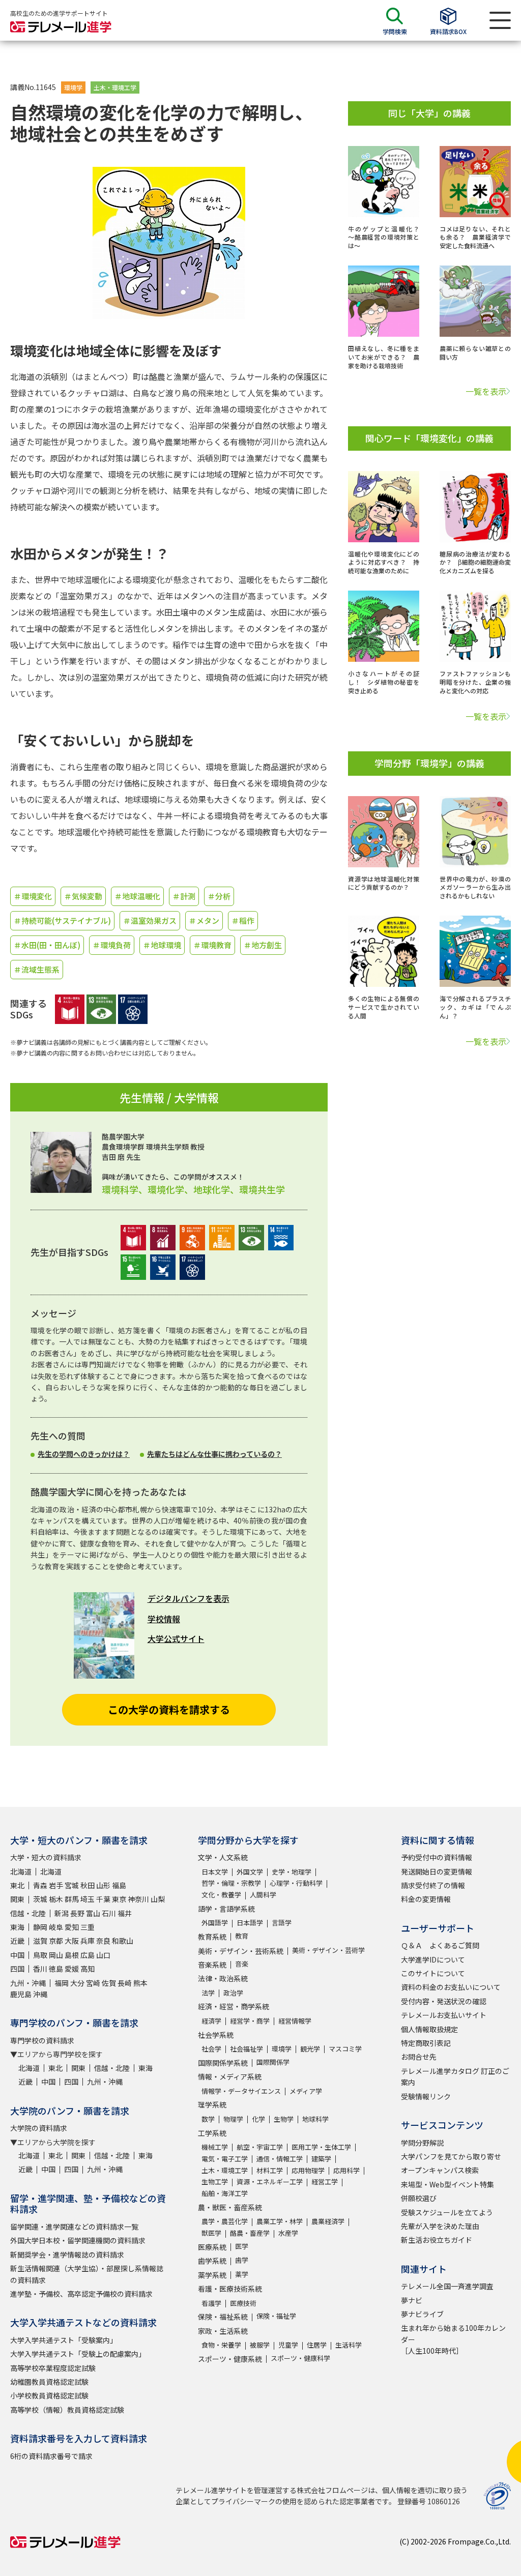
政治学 (233, 1993)
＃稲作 (243, 920)
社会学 (211, 2049)
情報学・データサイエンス (241, 2091)
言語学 (282, 1923)
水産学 (288, 2233)
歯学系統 (212, 2261)
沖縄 (40, 1994)
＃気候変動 (83, 896)
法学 (208, 1993)
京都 (56, 1941)
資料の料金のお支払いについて (451, 1987)
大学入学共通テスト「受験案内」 (64, 2340)
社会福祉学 (247, 2049)
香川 (40, 1969)
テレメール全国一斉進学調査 (447, 2286)
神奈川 (138, 1899)
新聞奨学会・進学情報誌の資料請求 (67, 2255)
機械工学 (215, 2147)
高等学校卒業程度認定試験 (53, 2368)
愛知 (72, 1927)
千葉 (103, 1899)
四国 (17, 1969)
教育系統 (212, 1937)
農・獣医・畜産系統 (230, 2207)
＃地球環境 (162, 945)
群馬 (72, 1899)
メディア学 (306, 2091)
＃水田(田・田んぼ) (47, 945)
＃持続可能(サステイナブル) (62, 920)
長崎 (125, 1983)
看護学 (211, 2303)
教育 (242, 1936)
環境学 (73, 87)
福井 (125, 1913)
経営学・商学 (250, 2021)
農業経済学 (328, 2221)
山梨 (158, 1899)
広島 (88, 1955)
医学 (242, 2246)
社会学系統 (216, 2035)
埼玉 (88, 1899)
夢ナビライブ (422, 2314)
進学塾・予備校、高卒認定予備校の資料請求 (81, 2294)
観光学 (310, 2049)
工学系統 (212, 2133)
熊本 (140, 1983)
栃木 (56, 1899)
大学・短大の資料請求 (46, 1857)
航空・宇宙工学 (260, 2147)
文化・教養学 (221, 1895)
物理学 (233, 2119)
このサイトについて (433, 1973)
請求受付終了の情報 (433, 1885)
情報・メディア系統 (230, 2076)
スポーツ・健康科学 (300, 2358)
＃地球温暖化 (137, 896)
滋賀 (40, 1941)
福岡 (62, 1983)
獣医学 (211, 2233)
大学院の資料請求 (39, 2128)
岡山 (56, 1955)
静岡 (40, 1927)
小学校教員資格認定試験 (49, 2395)
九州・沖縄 (28, 1983)
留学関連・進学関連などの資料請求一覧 (74, 2227)
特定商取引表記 (426, 2043)
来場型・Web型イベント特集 (447, 2184)
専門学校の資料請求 (42, 2040)
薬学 (242, 2274)
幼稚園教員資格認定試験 (49, 2382)
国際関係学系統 (223, 2063)
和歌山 (123, 1941)
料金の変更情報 (426, 1899)
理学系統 (212, 2104)
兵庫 (88, 1941)
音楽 (242, 1964)
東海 (17, 1927)
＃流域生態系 (37, 969)
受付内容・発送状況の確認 (444, 2001)
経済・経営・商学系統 (234, 2006)
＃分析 (219, 896)
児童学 (288, 2345)
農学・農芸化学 (225, 2221)
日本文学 (215, 1872)
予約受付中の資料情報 (437, 1857)
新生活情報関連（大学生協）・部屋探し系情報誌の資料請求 (87, 2274)
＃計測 (184, 896)
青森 (40, 1885)
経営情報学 (295, 2021)
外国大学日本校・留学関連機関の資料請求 (78, 2240)
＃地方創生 (263, 945)
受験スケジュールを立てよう (447, 2212)
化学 (258, 2119)
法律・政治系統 (223, 1978)
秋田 (88, 1885)
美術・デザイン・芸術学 (328, 1950)
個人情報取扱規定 (429, 2029)
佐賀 (109, 1983)
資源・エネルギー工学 (270, 2182)
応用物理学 (308, 2170)
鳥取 (40, 1955)
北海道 (21, 1871)
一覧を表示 (486, 391)
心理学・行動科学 (296, 1883)
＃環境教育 (212, 945)
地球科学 (315, 2119)
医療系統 (212, 2247)
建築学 (321, 2159)
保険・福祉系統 (223, 2317)
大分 (77, 1983)
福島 (119, 1885)
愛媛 (72, 1969)
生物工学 (215, 2182)
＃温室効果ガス (150, 920)
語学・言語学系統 (226, 1909)
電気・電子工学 (225, 2159)
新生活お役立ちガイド (437, 2240)
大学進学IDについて (433, 1959)
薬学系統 (212, 2275)
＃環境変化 (33, 896)
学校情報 (164, 1619)
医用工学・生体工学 (321, 2147)
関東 (17, 1899)
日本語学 (250, 1923)
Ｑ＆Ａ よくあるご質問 (440, 1945)
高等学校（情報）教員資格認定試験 (67, 2410)
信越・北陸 (28, 1913)
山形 (103, 1885)
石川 (109, 1913)
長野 (77, 1913)
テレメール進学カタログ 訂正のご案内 (455, 2076)
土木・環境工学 (115, 87)
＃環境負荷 (112, 945)
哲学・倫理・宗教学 (231, 1883)
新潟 (62, 1913)
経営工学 (325, 2182)
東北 (17, 1885)
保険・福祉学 (276, 2316)
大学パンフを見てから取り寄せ (451, 2156)
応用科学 (346, 2170)
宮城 (72, 1885)
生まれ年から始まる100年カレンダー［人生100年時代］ (453, 2339)
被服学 (260, 2345)
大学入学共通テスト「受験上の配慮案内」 (78, 2354)
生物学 (284, 2119)
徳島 (56, 1969)
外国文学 (250, 1872)
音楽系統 (212, 1965)
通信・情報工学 (280, 2159)
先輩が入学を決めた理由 (440, 2226)
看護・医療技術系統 (230, 2289)
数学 (208, 2119)
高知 (88, 1969)
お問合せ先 (419, 2057)
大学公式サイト (176, 1638)
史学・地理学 (292, 1872)
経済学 (211, 2021)
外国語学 (215, 1923)
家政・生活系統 (223, 2331)
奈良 (103, 1941)
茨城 (40, 1899)
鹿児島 (21, 1994)
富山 (93, 1913)
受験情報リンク (426, 2096)
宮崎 (93, 1983)
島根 (72, 1955)
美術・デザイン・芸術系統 (241, 1951)
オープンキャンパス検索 (440, 2170)
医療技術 (243, 2303)
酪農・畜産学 (250, 2233)
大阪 (72, 1941)
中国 (17, 1955)
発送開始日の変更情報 (437, 1871)
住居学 (317, 2345)
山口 (103, 1955)
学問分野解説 (422, 2143)
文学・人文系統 (223, 1857)
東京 (119, 1899)
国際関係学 (273, 2062)
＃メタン (204, 920)
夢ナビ (412, 2300)
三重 (88, 1927)
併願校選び (419, 2198)
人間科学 (263, 1895)
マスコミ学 (345, 2049)
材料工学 (270, 2170)
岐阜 (56, 1927)
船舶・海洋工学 (225, 2193)
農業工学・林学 (280, 2221)
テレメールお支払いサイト (444, 2015)
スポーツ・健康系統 (230, 2359)
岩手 (56, 1885)
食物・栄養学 (221, 2345)
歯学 (242, 2260)
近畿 (17, 1941)
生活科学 (349, 2345)
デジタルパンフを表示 (189, 1598)
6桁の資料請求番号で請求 (51, 2456)
